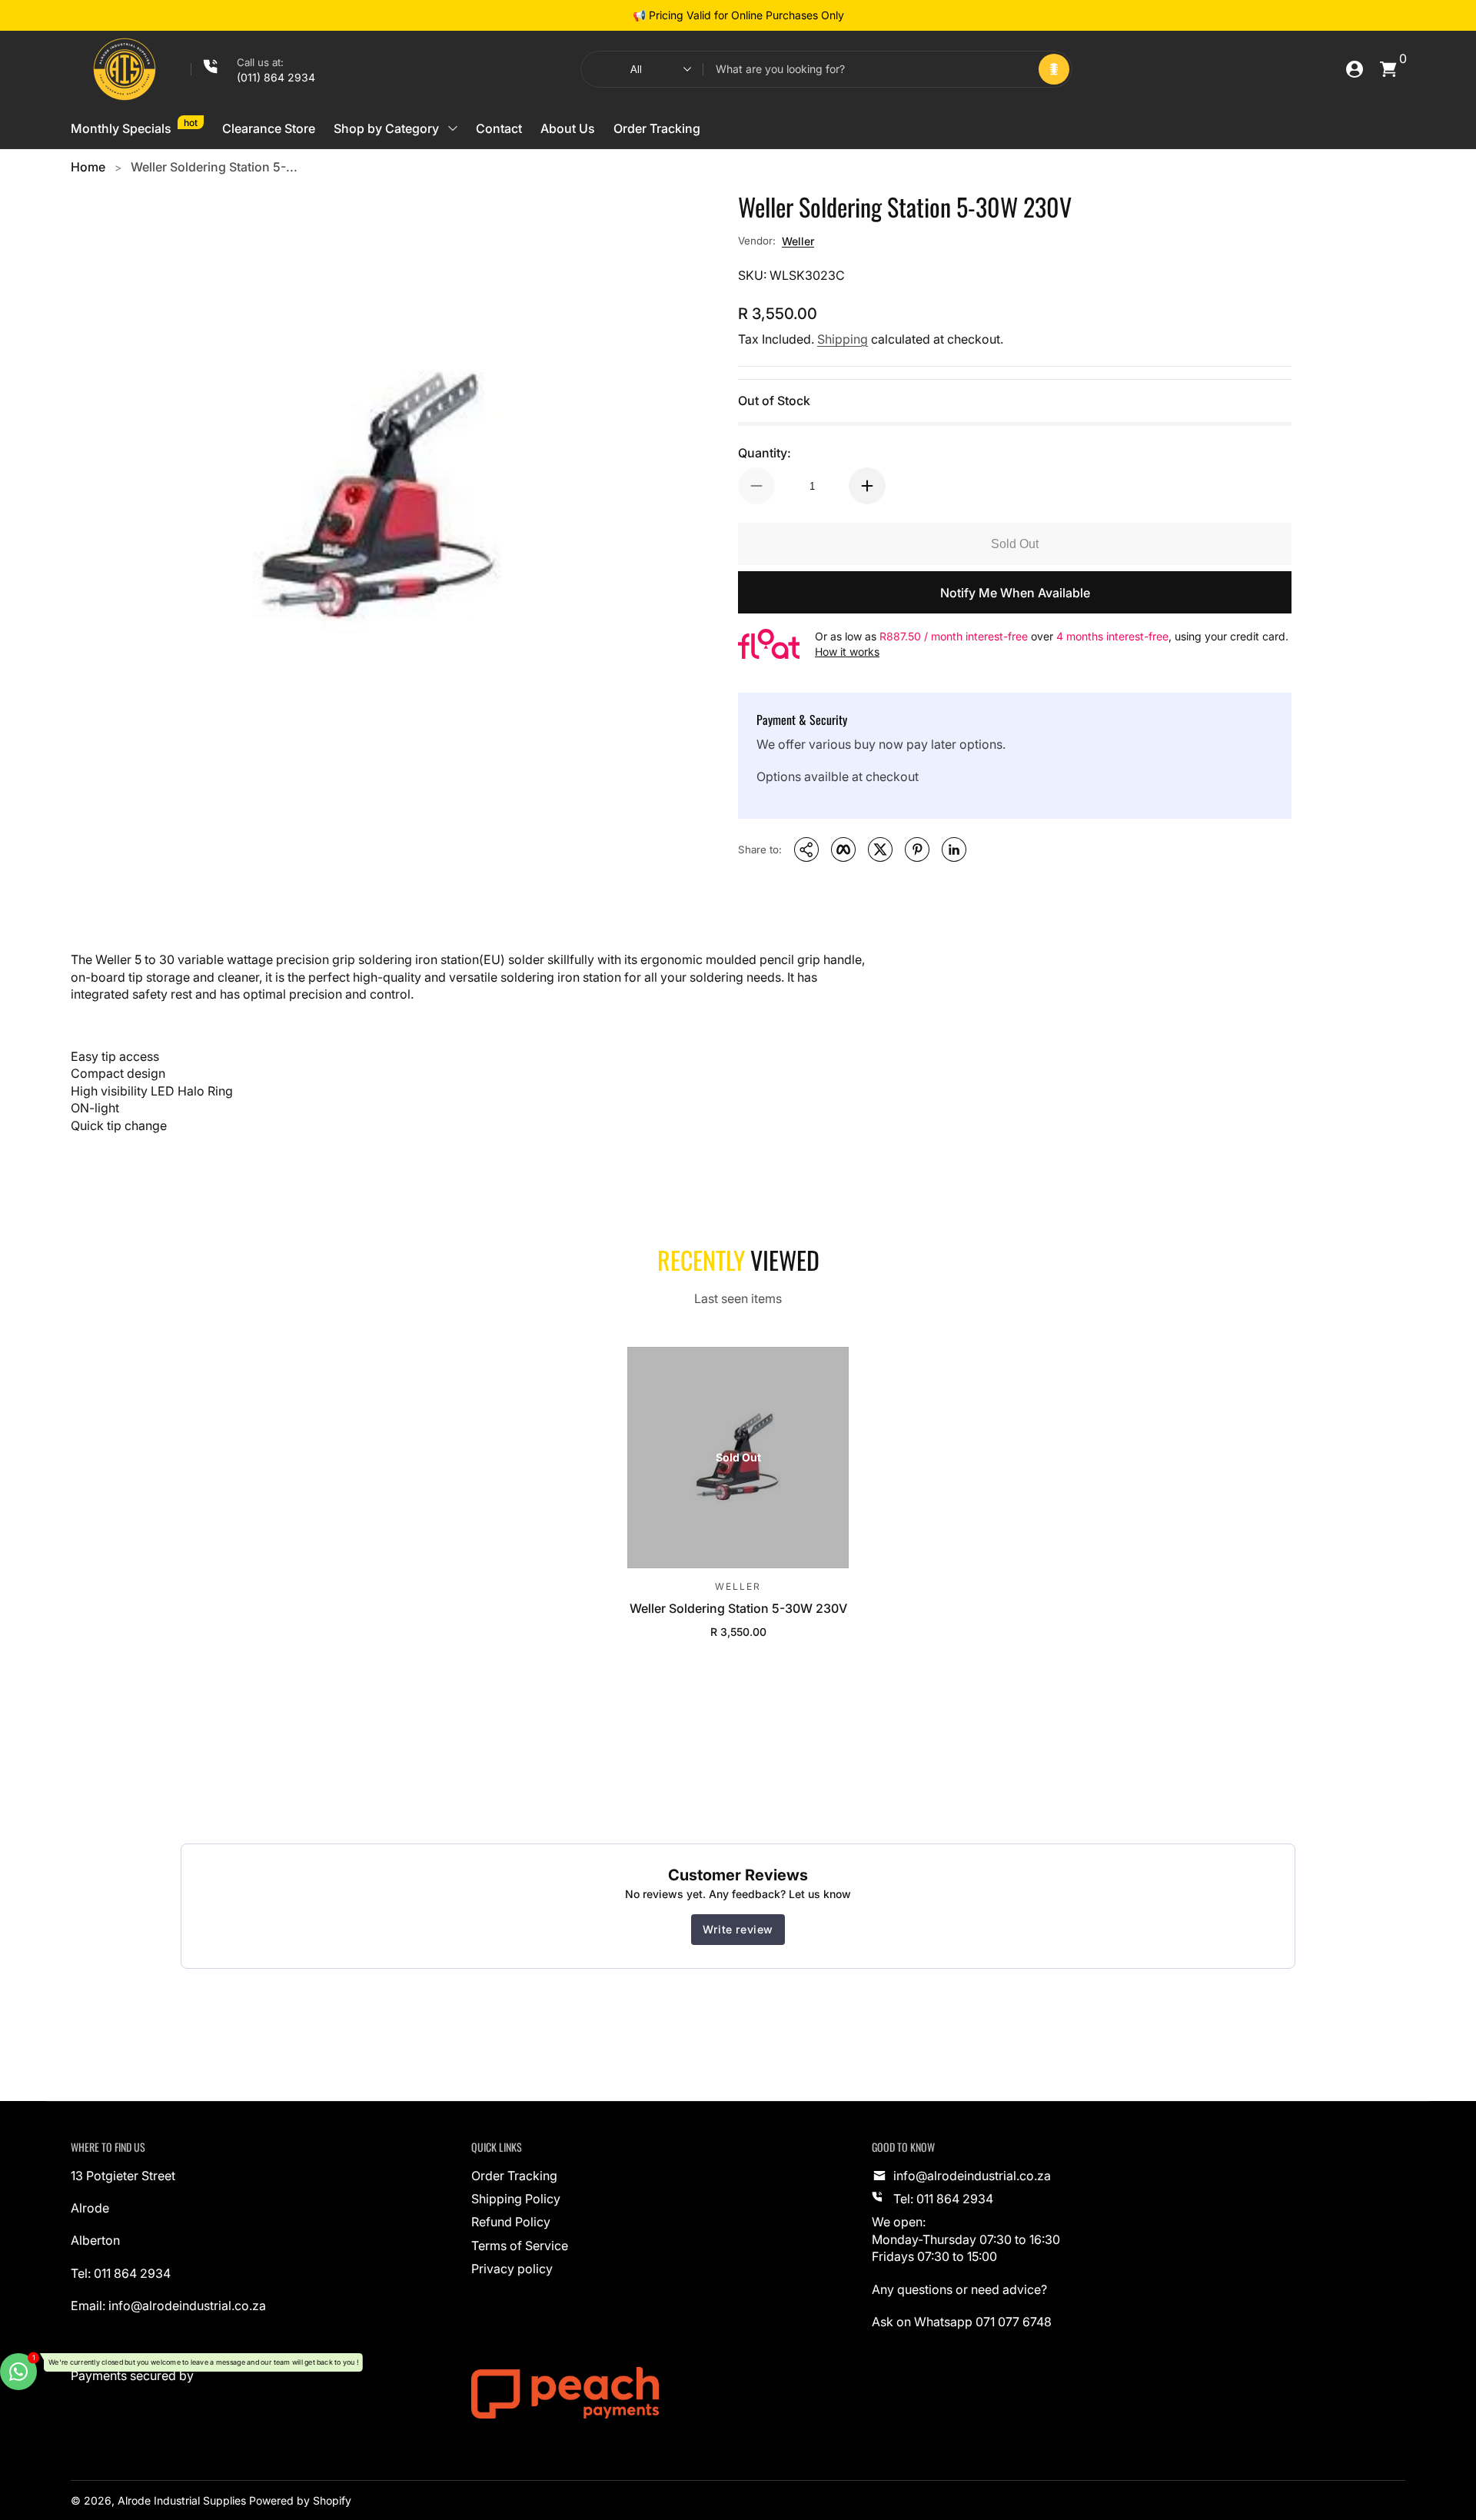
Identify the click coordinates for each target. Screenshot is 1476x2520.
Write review (738, 1929)
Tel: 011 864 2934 (943, 2199)
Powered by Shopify (300, 2500)
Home (88, 167)
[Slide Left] (620, 15)
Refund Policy (511, 2222)
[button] (1054, 69)
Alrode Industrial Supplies (182, 2500)
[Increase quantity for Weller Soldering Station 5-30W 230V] (867, 486)
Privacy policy (512, 2269)
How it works (847, 652)
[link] (253, 69)
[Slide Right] (856, 15)
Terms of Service (520, 2246)
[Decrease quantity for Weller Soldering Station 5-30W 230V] (756, 486)
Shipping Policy (516, 2199)
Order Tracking (514, 2176)
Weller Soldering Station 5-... (214, 167)
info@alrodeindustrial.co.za (972, 2176)
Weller (798, 241)
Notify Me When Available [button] (1015, 593)
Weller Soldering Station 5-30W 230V (738, 1608)
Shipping (843, 339)
